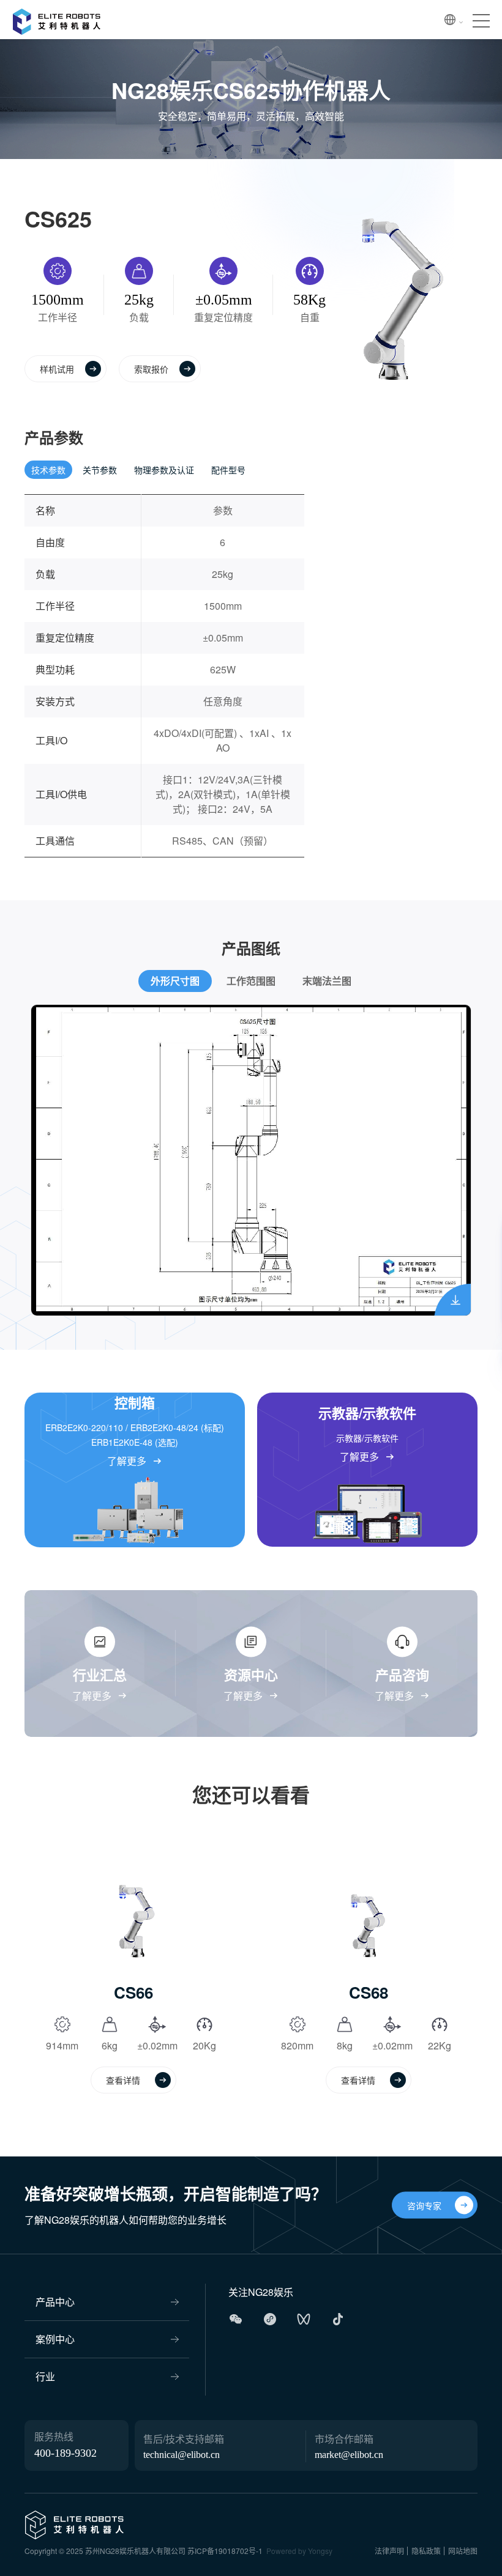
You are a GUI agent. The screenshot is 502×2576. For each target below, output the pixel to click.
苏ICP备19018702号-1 (225, 2551)
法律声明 (389, 2551)
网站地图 (463, 2551)
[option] (251, 1160)
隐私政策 (426, 2551)
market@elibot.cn (349, 2455)
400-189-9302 (66, 2453)
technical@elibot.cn (182, 2455)
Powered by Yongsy (299, 2551)
